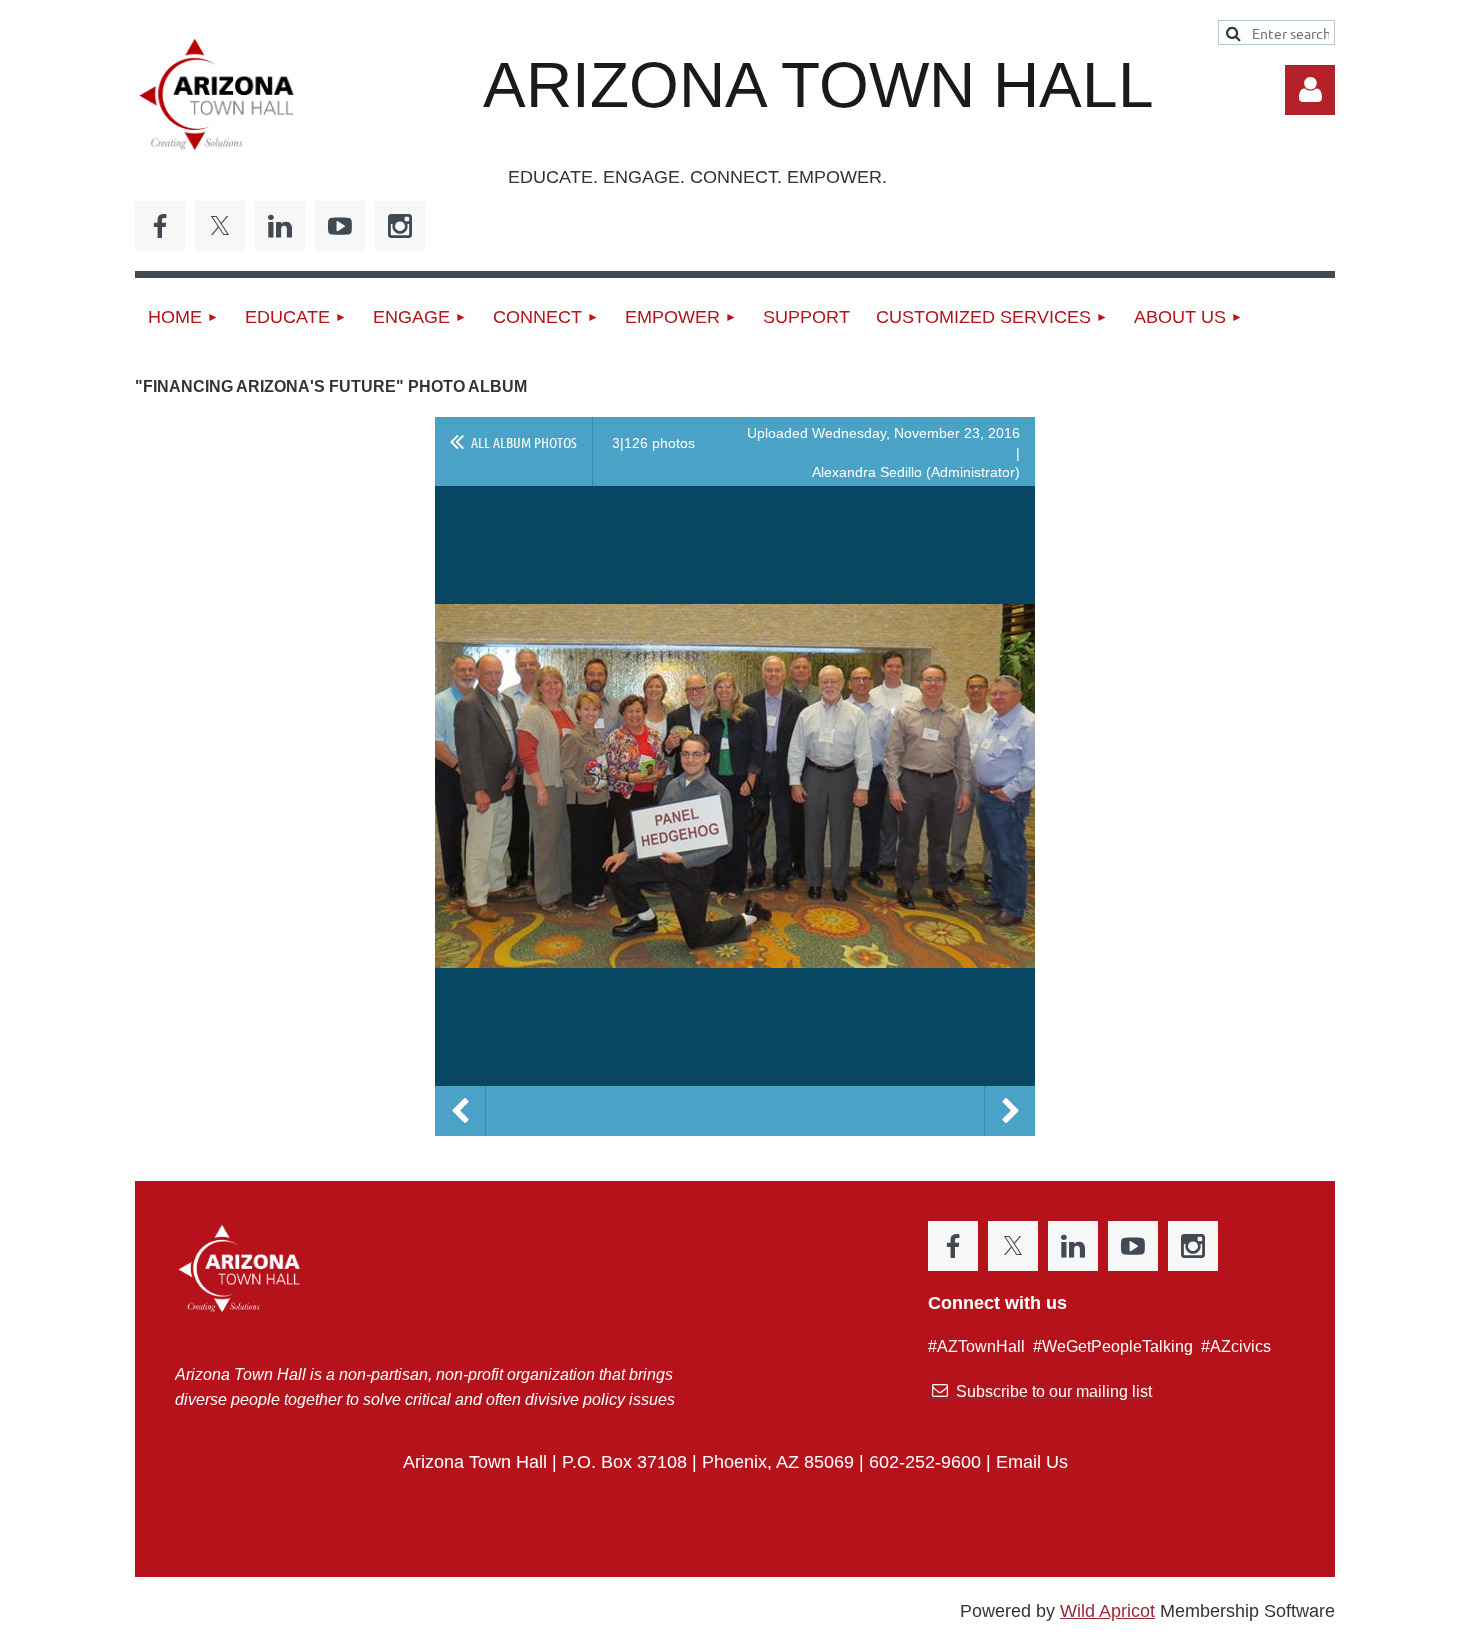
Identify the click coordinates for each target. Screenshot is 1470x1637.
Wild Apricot (1107, 1611)
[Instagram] (400, 226)
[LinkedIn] (280, 226)
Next (1010, 1111)
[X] (220, 226)
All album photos (524, 442)
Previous (460, 1111)
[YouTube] (340, 226)
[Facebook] (160, 226)
